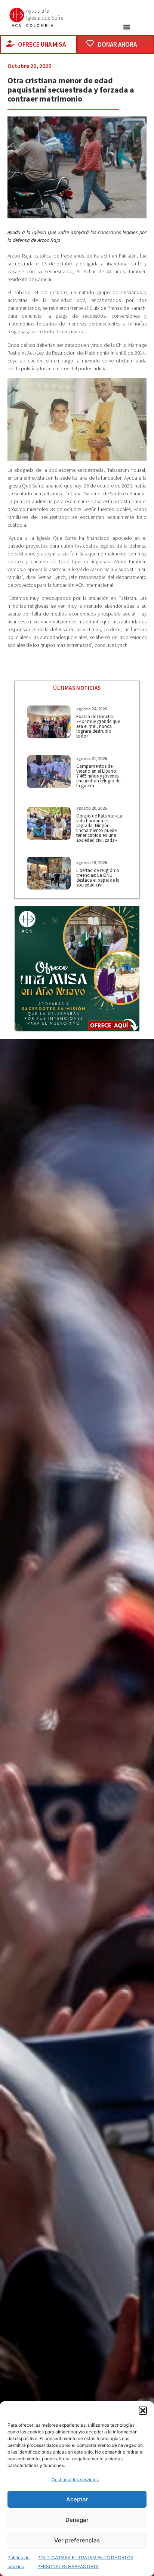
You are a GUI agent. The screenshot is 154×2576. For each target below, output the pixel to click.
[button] (143, 2411)
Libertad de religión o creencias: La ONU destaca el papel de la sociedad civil (98, 878)
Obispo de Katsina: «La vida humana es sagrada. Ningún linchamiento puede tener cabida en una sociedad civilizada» (99, 828)
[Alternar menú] (127, 27)
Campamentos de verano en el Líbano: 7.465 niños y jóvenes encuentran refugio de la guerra (98, 776)
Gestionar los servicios (75, 2480)
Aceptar (77, 2499)
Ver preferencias (77, 2540)
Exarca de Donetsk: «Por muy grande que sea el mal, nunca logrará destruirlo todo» (98, 726)
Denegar (77, 2520)
